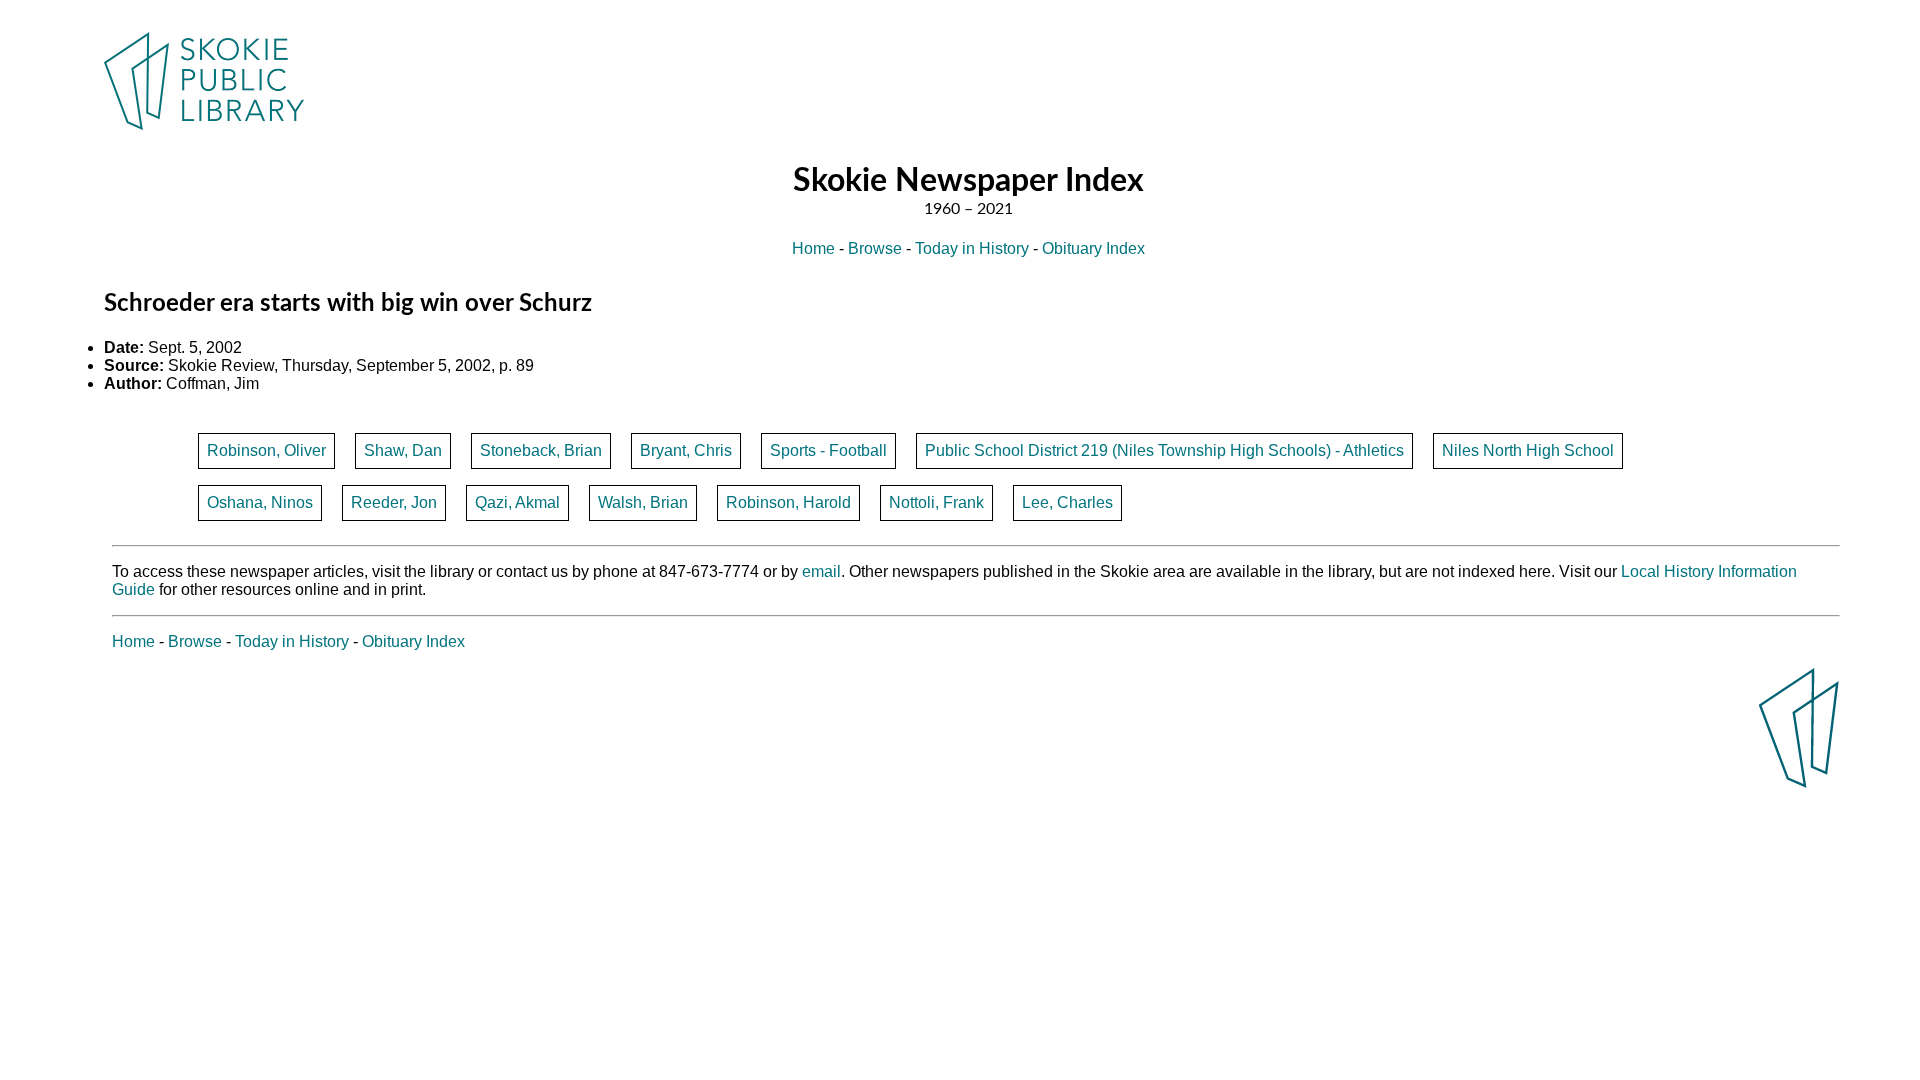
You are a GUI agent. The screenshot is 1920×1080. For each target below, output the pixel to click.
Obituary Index (1093, 248)
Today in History (972, 248)
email (821, 571)
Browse (875, 248)
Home (813, 248)
